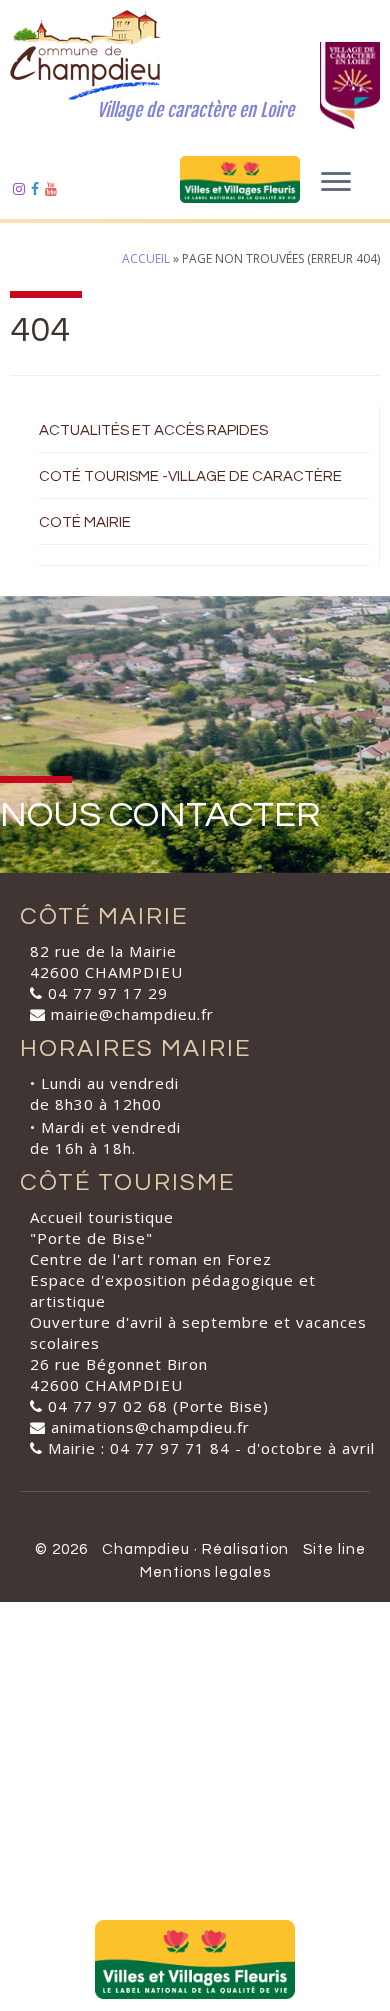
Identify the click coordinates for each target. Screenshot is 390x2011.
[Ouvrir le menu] (336, 183)
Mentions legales (205, 1572)
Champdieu (146, 1549)
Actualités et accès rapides (153, 430)
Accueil (146, 258)
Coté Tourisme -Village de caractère (190, 476)
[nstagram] (22, 188)
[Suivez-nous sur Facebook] (38, 188)
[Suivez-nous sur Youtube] (54, 188)
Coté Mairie (85, 522)
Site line (334, 1549)
